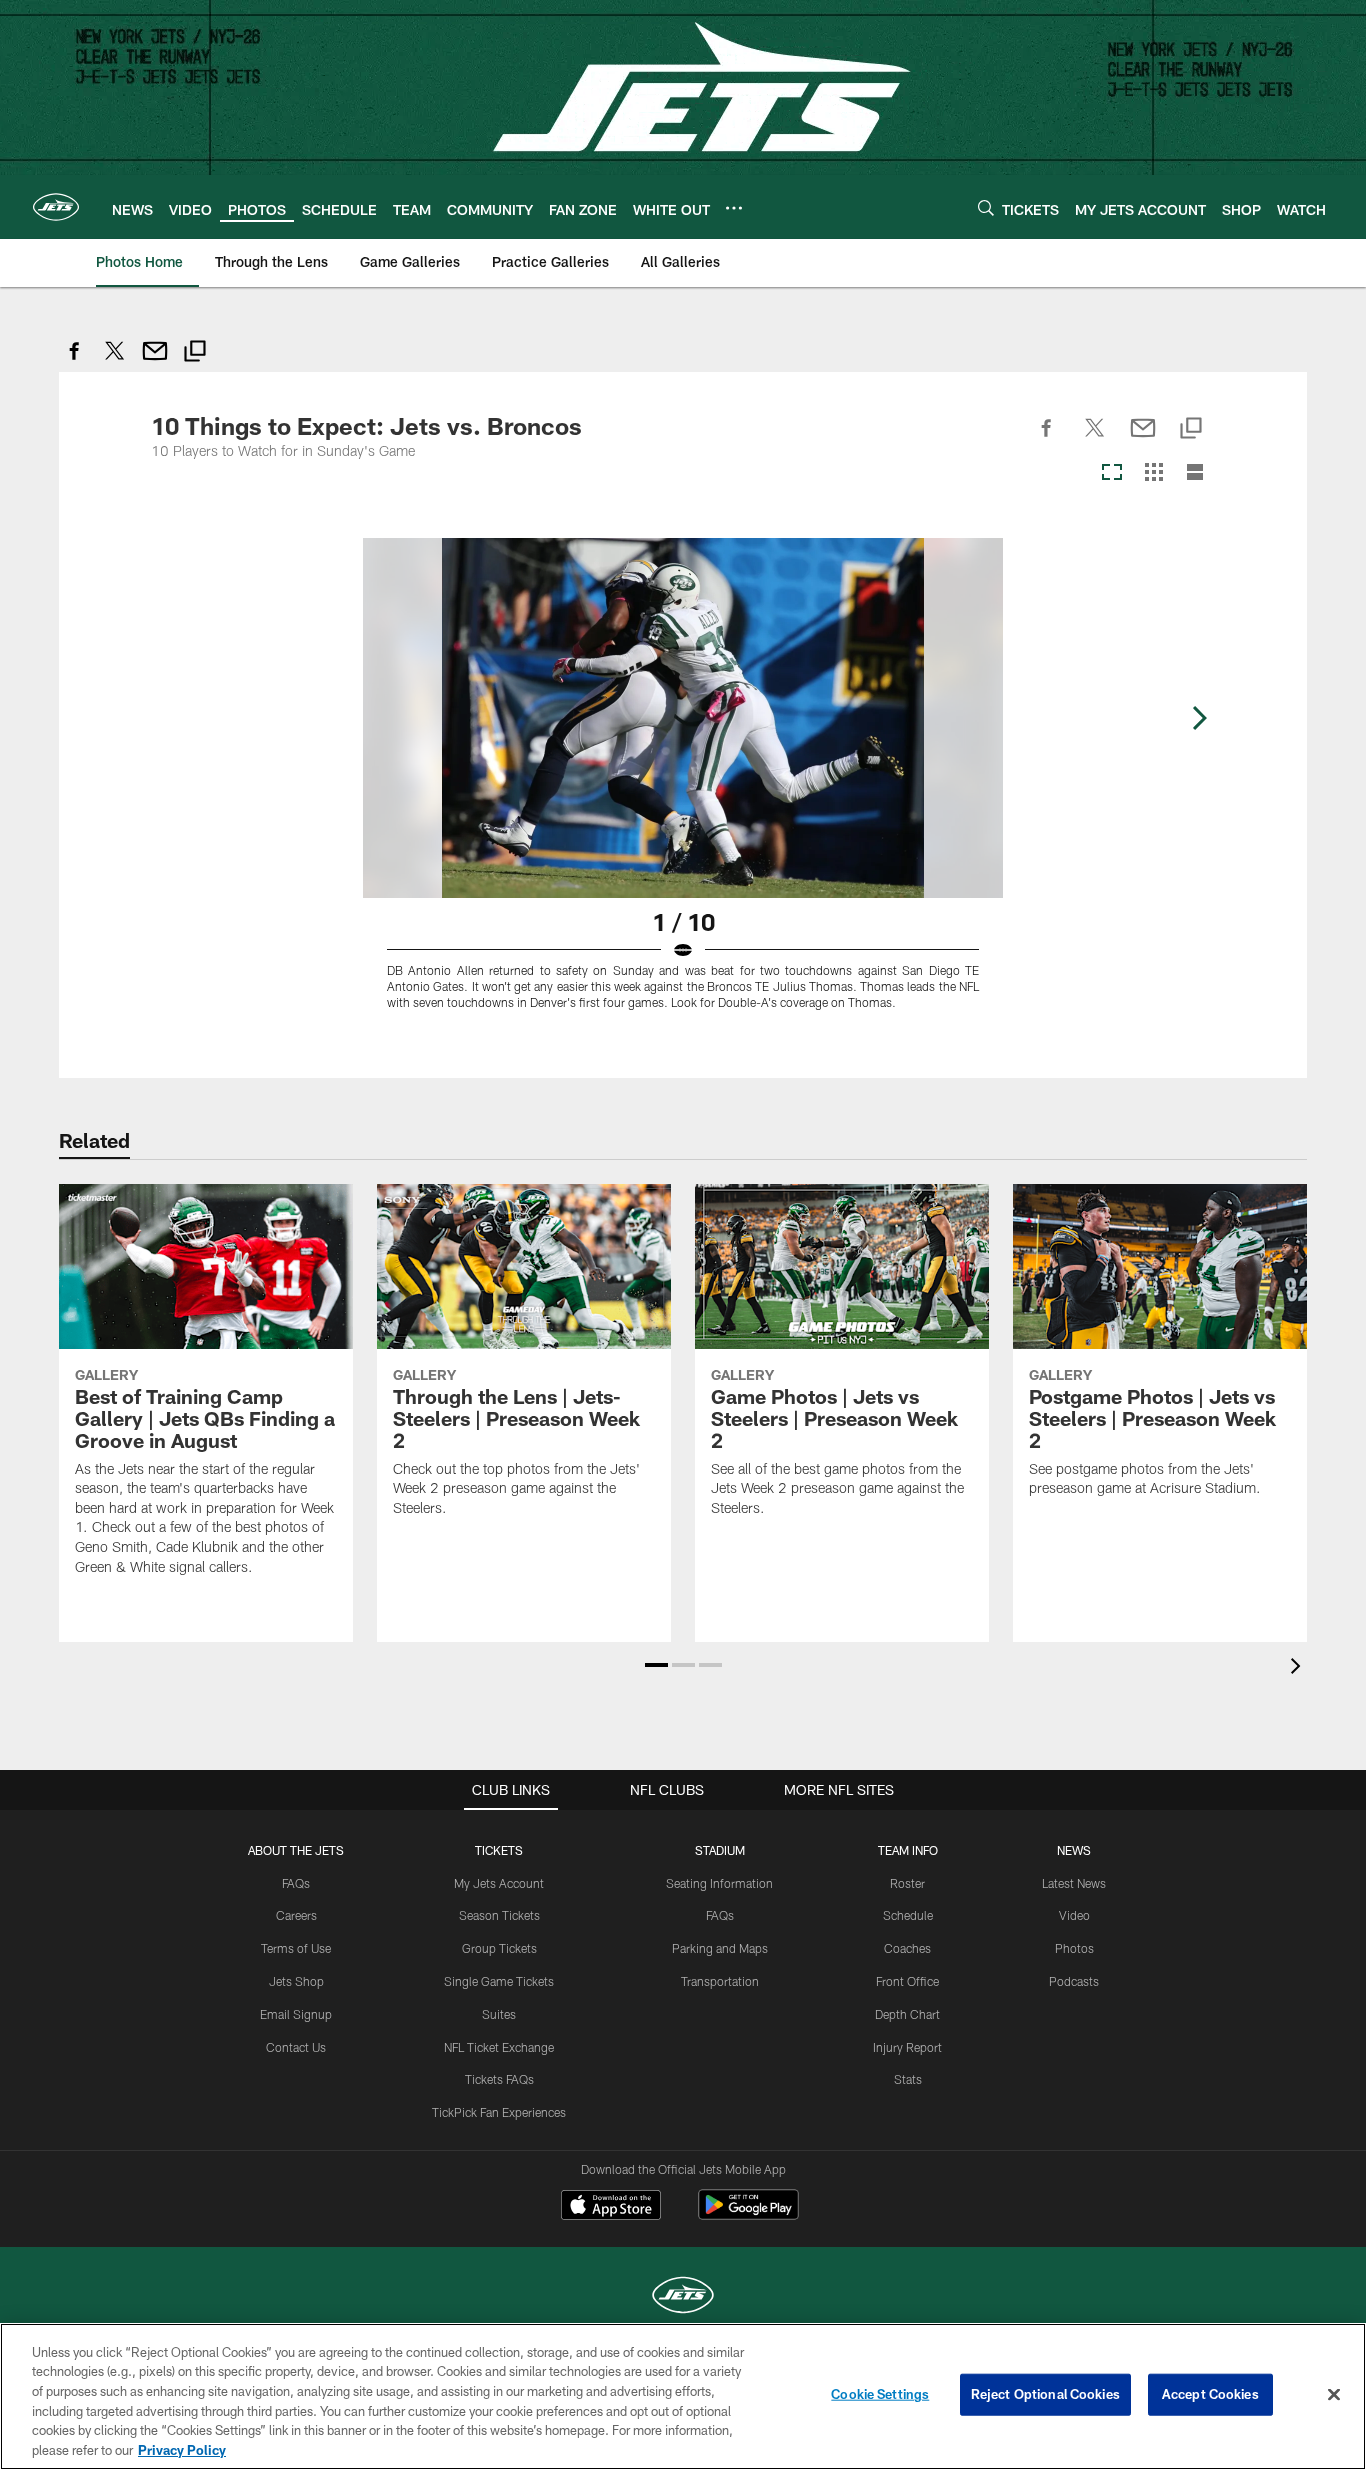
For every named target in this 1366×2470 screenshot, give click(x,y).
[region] (683, 2396)
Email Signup (296, 2014)
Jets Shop (296, 1981)
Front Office (907, 1981)
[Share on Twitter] (115, 361)
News (1074, 1850)
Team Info (908, 1850)
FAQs (296, 1883)
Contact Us (296, 2047)
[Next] (1199, 718)
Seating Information (719, 1883)
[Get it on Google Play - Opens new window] (748, 2214)
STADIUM (720, 1850)
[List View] (1195, 473)
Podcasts (1074, 1981)
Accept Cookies (1210, 2394)
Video (1074, 1915)
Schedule (908, 1915)
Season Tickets (499, 1915)
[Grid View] (1153, 473)
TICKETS (499, 1850)
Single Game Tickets (499, 1981)
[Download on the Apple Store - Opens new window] (611, 2207)
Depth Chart (907, 2014)
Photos (1074, 1948)
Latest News (1074, 1883)
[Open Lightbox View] (683, 786)
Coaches (907, 1948)
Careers (296, 1915)
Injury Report (907, 2047)
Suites (499, 2014)
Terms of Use (296, 1948)
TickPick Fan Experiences (499, 2112)
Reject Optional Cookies (1045, 2394)
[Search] (986, 207)
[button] (656, 1665)
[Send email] (155, 361)
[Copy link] (195, 353)
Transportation (720, 1981)
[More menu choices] (734, 208)
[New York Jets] (683, 2297)
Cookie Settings (880, 2394)
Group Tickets (499, 1948)
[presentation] (1299, 1668)
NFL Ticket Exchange (499, 2047)
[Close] (1334, 2395)
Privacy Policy (182, 2449)
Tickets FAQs (499, 2079)
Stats (908, 2079)
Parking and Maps (720, 1948)
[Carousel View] (1112, 473)
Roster (907, 1883)
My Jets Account (499, 1883)
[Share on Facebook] (75, 361)
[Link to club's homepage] (56, 207)
